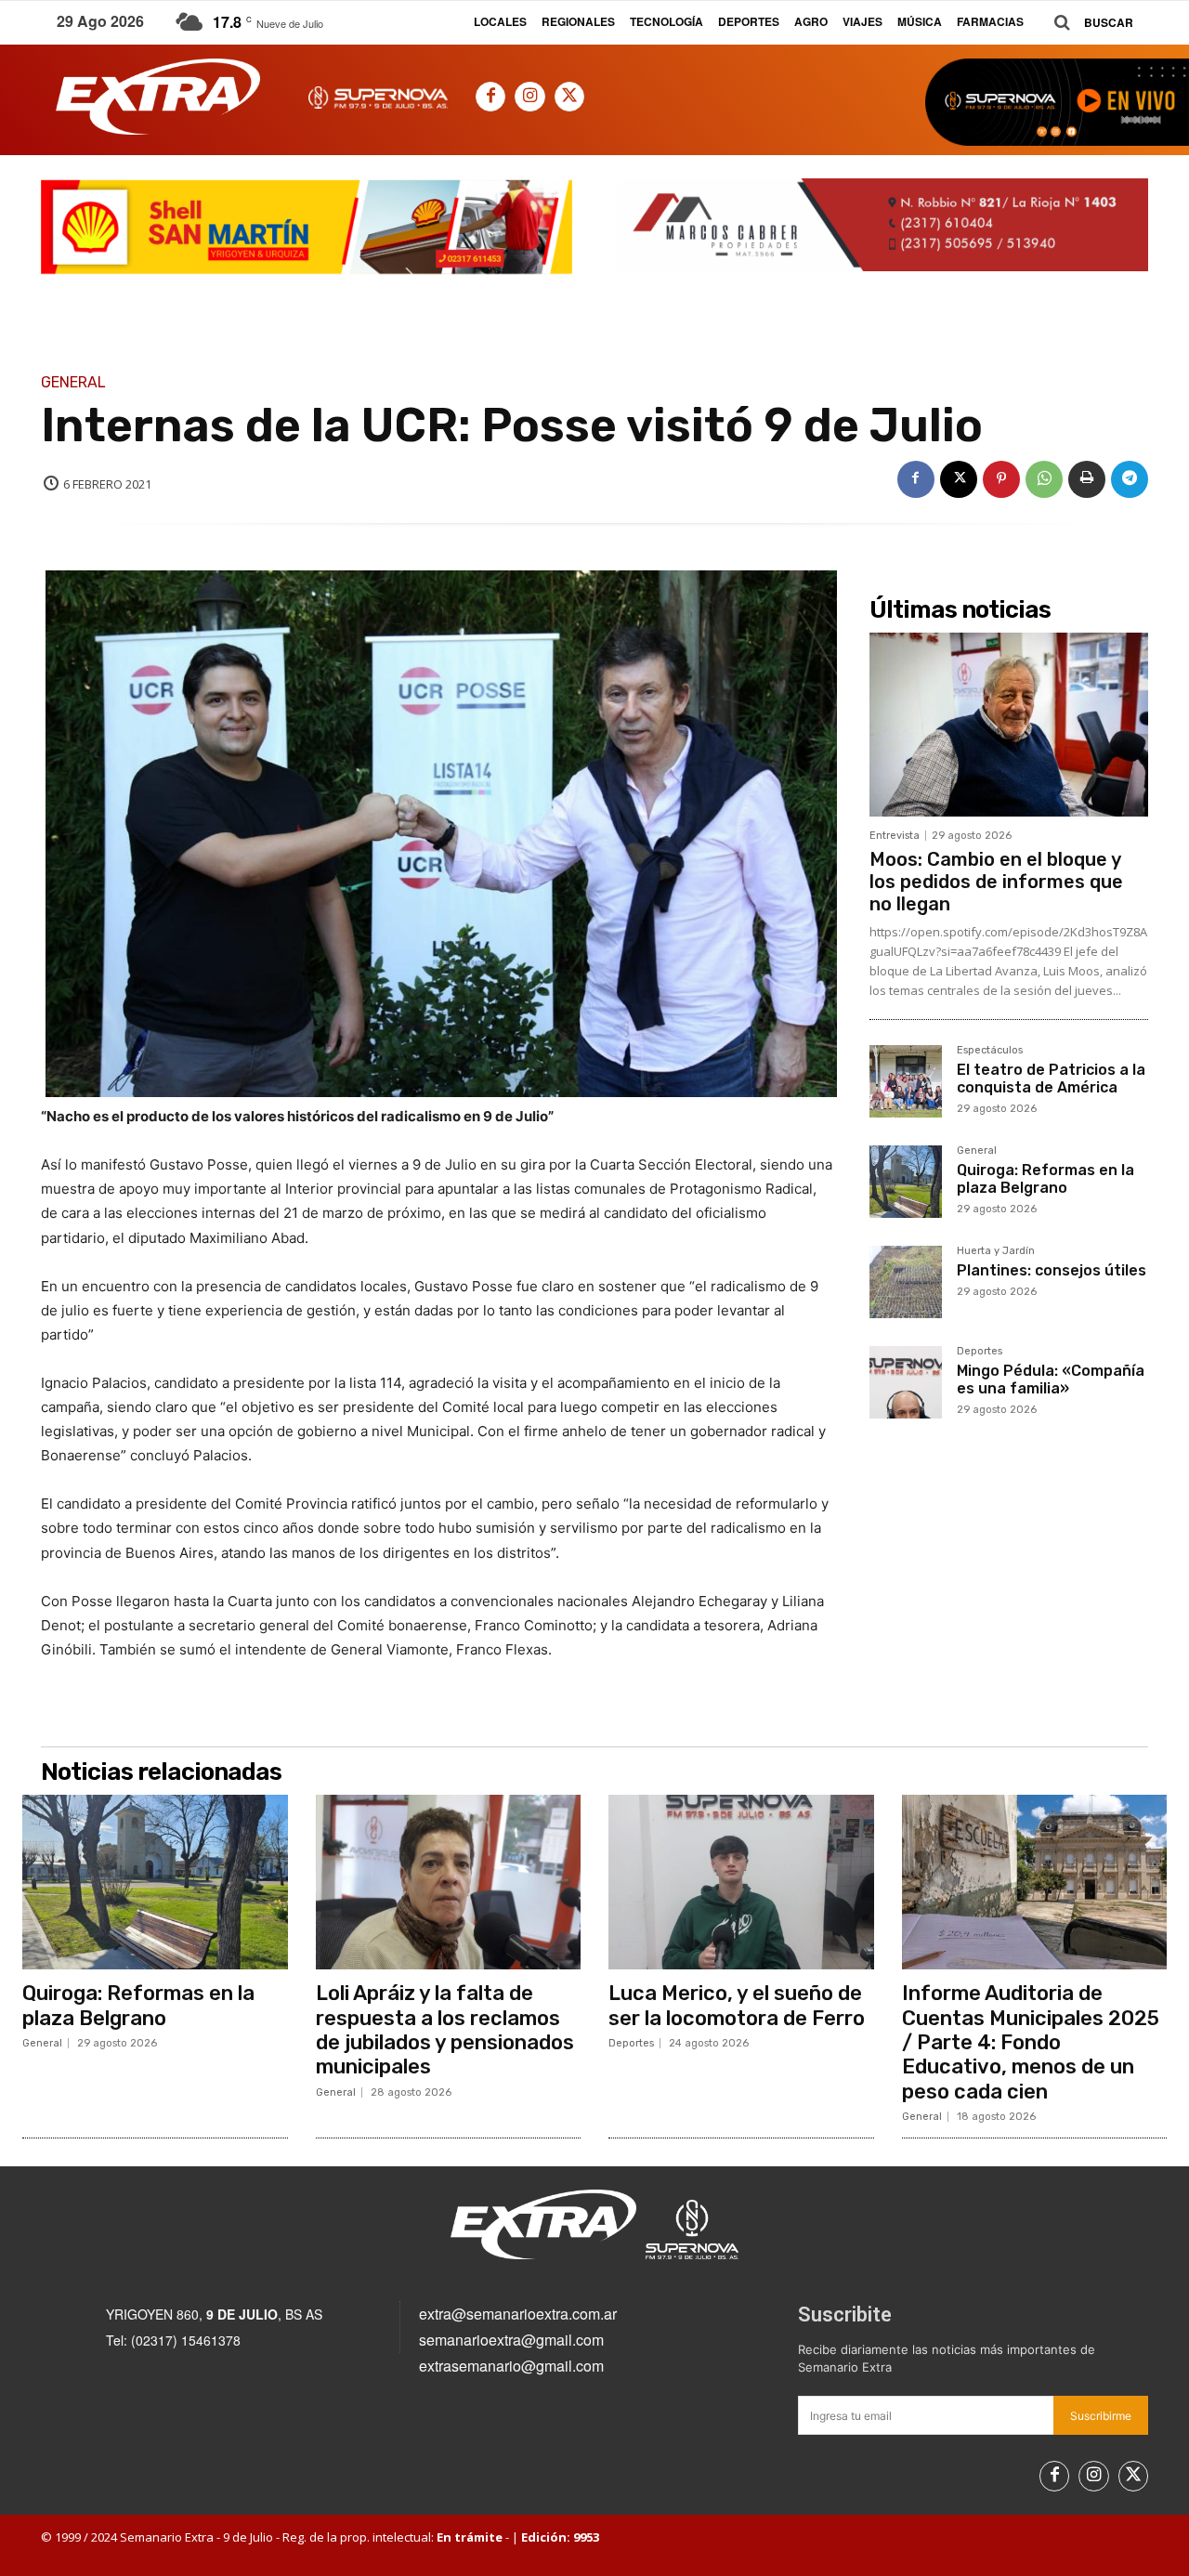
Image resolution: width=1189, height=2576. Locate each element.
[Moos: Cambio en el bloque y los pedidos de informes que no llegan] (1009, 725)
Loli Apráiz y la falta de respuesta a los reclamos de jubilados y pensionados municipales (445, 2030)
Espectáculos (990, 1051)
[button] (1087, 23)
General (73, 383)
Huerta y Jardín (996, 1251)
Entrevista (895, 836)
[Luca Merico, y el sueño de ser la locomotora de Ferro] (741, 1882)
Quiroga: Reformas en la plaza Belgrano (1045, 1179)
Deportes (980, 1352)
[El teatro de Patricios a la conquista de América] (906, 1081)
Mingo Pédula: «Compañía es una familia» (1051, 1380)
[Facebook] (490, 97)
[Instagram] (529, 97)
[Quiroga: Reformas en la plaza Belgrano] (906, 1182)
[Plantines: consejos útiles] (906, 1282)
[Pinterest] (1001, 479)
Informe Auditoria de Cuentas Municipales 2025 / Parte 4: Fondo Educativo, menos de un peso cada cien (1031, 2042)
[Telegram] (1130, 479)
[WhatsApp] (1044, 479)
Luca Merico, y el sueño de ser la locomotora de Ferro (737, 2005)
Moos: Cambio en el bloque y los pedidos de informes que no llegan (996, 882)
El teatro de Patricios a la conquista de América (1051, 1079)
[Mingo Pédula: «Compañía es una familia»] (906, 1382)
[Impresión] (1087, 479)
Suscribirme (1101, 2416)
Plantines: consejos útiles (1052, 1270)
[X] (569, 97)
